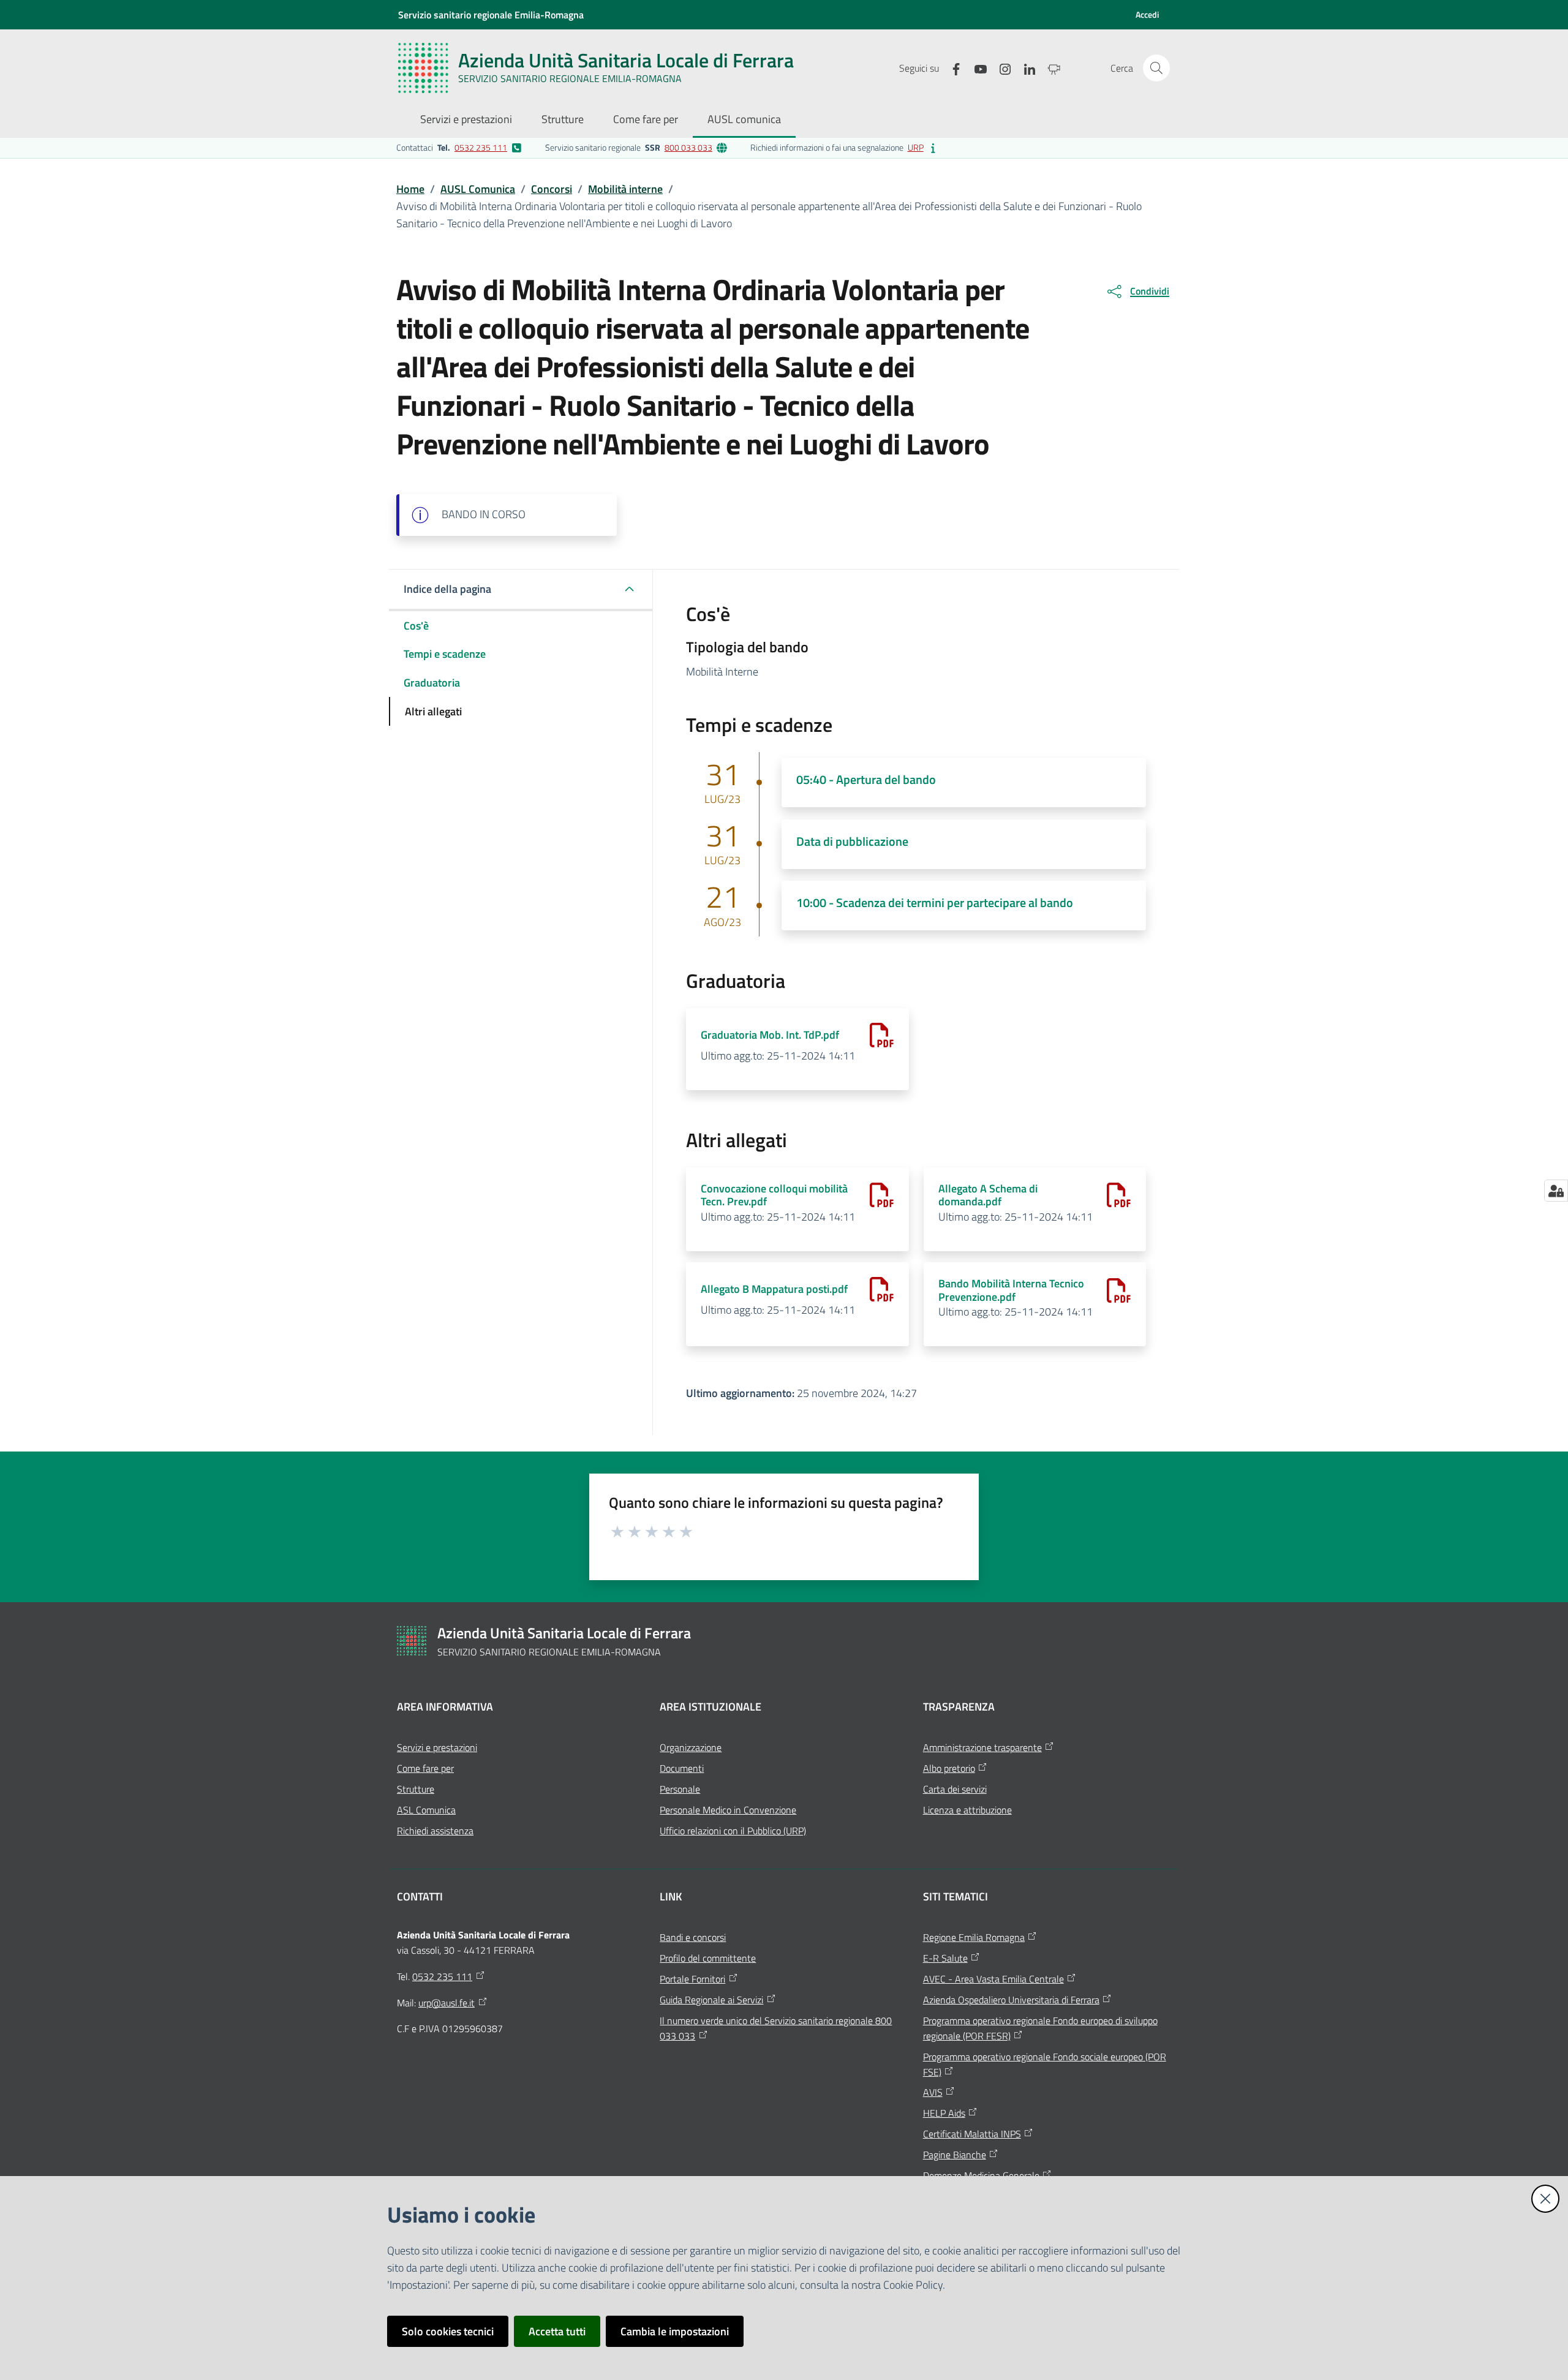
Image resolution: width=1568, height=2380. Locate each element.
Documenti (682, 1768)
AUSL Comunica (478, 189)
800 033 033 (688, 147)
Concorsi (552, 189)
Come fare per (425, 1768)
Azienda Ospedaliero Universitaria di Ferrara (1011, 2000)
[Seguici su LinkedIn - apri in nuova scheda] (1025, 68)
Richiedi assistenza (435, 1831)
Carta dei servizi (955, 1789)
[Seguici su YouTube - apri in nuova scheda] (976, 68)
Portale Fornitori (692, 1979)
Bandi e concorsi (693, 1937)
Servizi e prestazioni (437, 1747)
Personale (680, 1789)
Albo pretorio (949, 1768)
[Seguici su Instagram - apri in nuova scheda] (1000, 68)
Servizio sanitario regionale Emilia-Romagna (491, 15)
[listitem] (459, 148)
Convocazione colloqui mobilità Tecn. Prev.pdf (774, 1195)
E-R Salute (945, 1958)
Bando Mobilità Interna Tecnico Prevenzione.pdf (1011, 1290)
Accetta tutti (557, 2331)
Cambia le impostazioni (675, 2331)
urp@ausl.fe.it (447, 2003)
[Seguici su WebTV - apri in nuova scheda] (1049, 68)
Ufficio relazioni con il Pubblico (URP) (733, 1831)
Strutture (416, 1789)
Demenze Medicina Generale (981, 2175)
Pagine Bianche (955, 2155)
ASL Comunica (426, 1810)
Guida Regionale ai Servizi (711, 2000)
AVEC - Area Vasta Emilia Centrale (993, 1979)
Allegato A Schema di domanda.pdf (988, 1195)
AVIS (933, 2092)
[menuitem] (466, 120)
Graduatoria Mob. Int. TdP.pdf (770, 1035)
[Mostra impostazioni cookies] (1556, 1191)
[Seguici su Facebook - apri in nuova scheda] (951, 68)
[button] (1156, 68)
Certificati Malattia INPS (972, 2134)
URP (916, 147)
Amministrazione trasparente (982, 1747)
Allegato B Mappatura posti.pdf (774, 1289)
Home (410, 189)
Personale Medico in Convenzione (728, 1810)
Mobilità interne (625, 189)
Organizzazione (691, 1747)
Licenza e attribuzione (967, 1810)
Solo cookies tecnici (448, 2331)
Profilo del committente (708, 1958)
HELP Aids (944, 2113)
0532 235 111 (481, 147)
